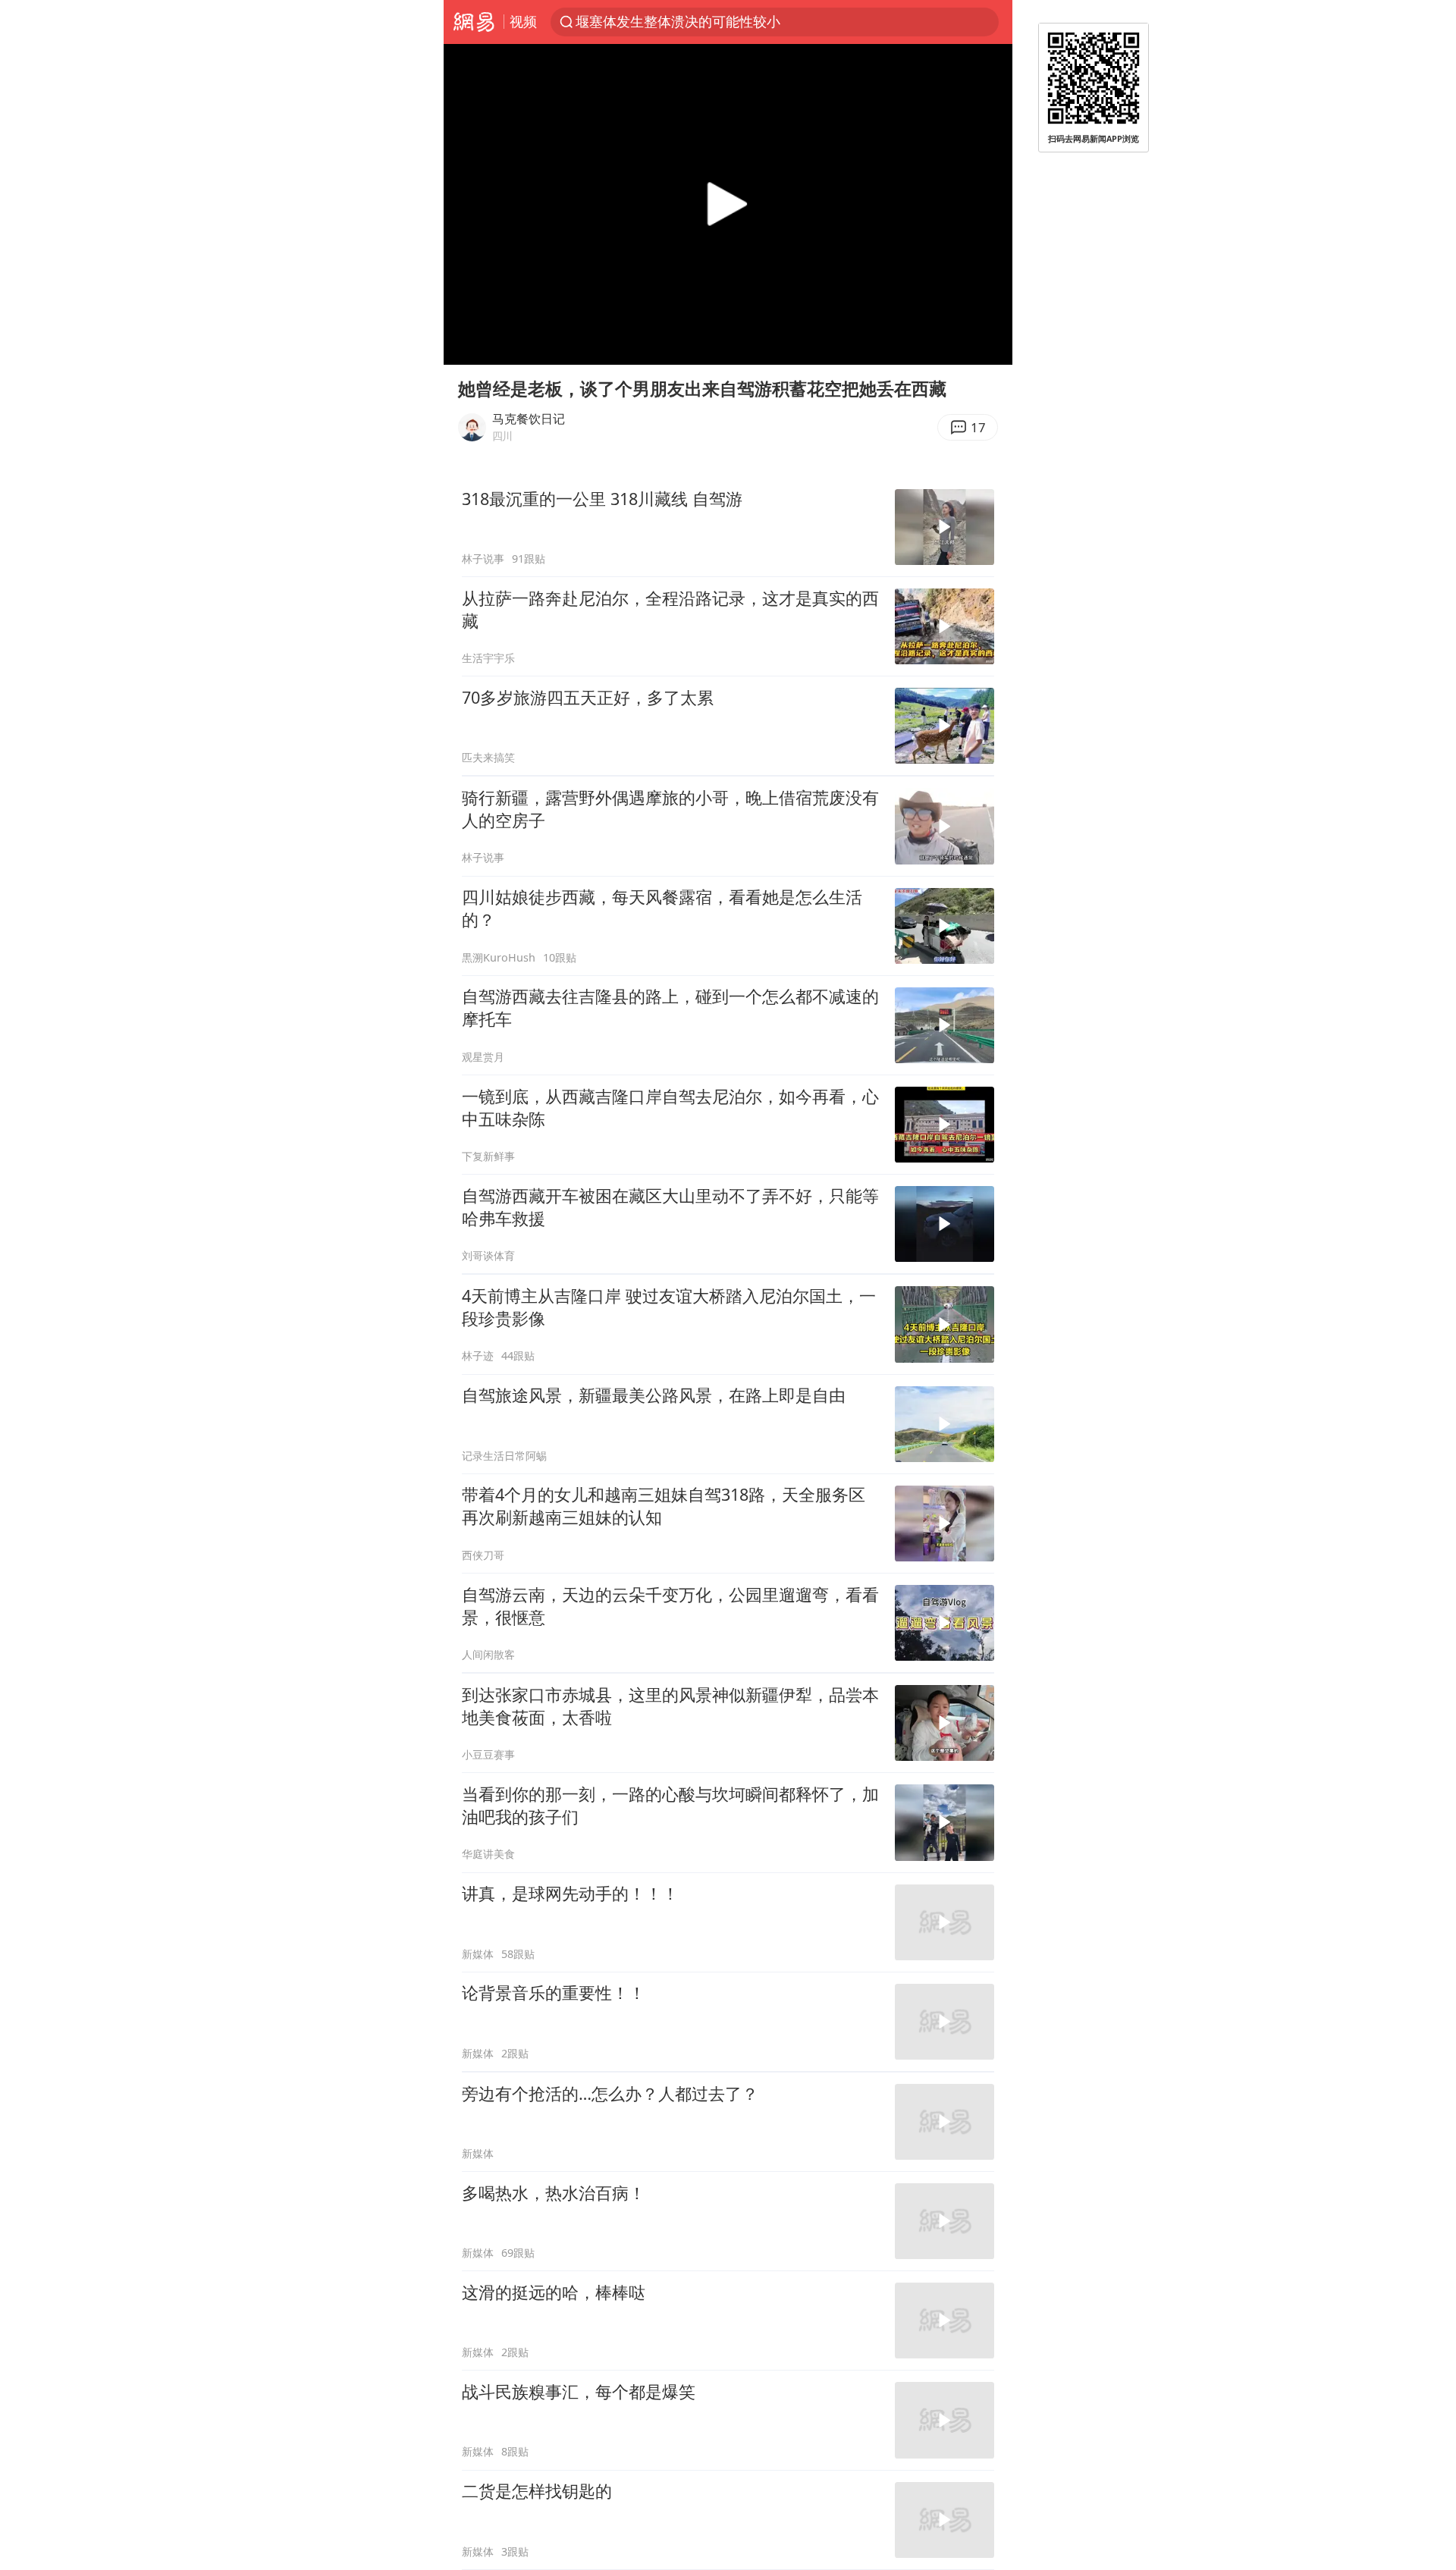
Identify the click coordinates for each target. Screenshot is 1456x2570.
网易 (474, 22)
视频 (523, 21)
